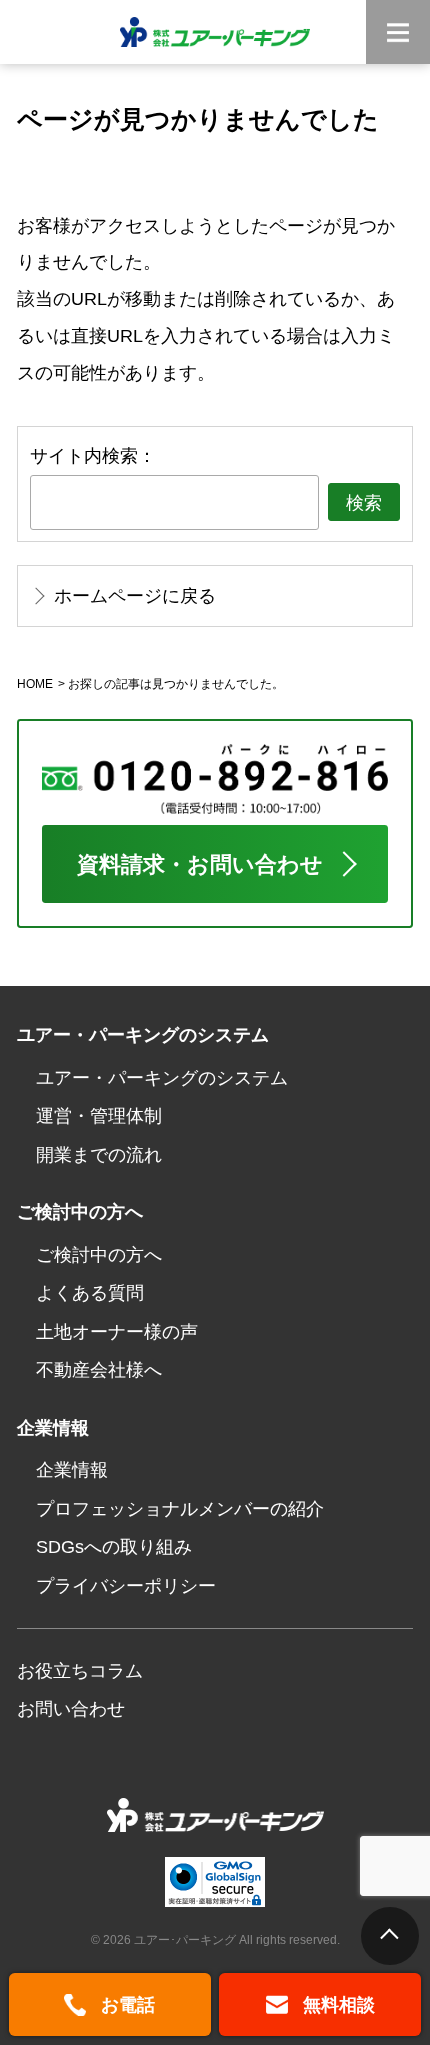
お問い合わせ (71, 1708)
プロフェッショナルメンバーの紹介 (180, 1508)
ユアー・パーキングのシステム (162, 1077)
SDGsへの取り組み (114, 1546)
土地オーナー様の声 (117, 1331)
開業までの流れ (99, 1154)
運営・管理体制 (99, 1115)
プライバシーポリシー (126, 1585)
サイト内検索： (93, 455)
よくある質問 (90, 1292)
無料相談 (339, 2004)
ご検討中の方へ (99, 1254)
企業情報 (72, 1469)
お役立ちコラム (80, 1670)
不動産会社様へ (99, 1369)
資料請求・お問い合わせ (200, 864)
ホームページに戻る (135, 595)
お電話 (128, 2004)
